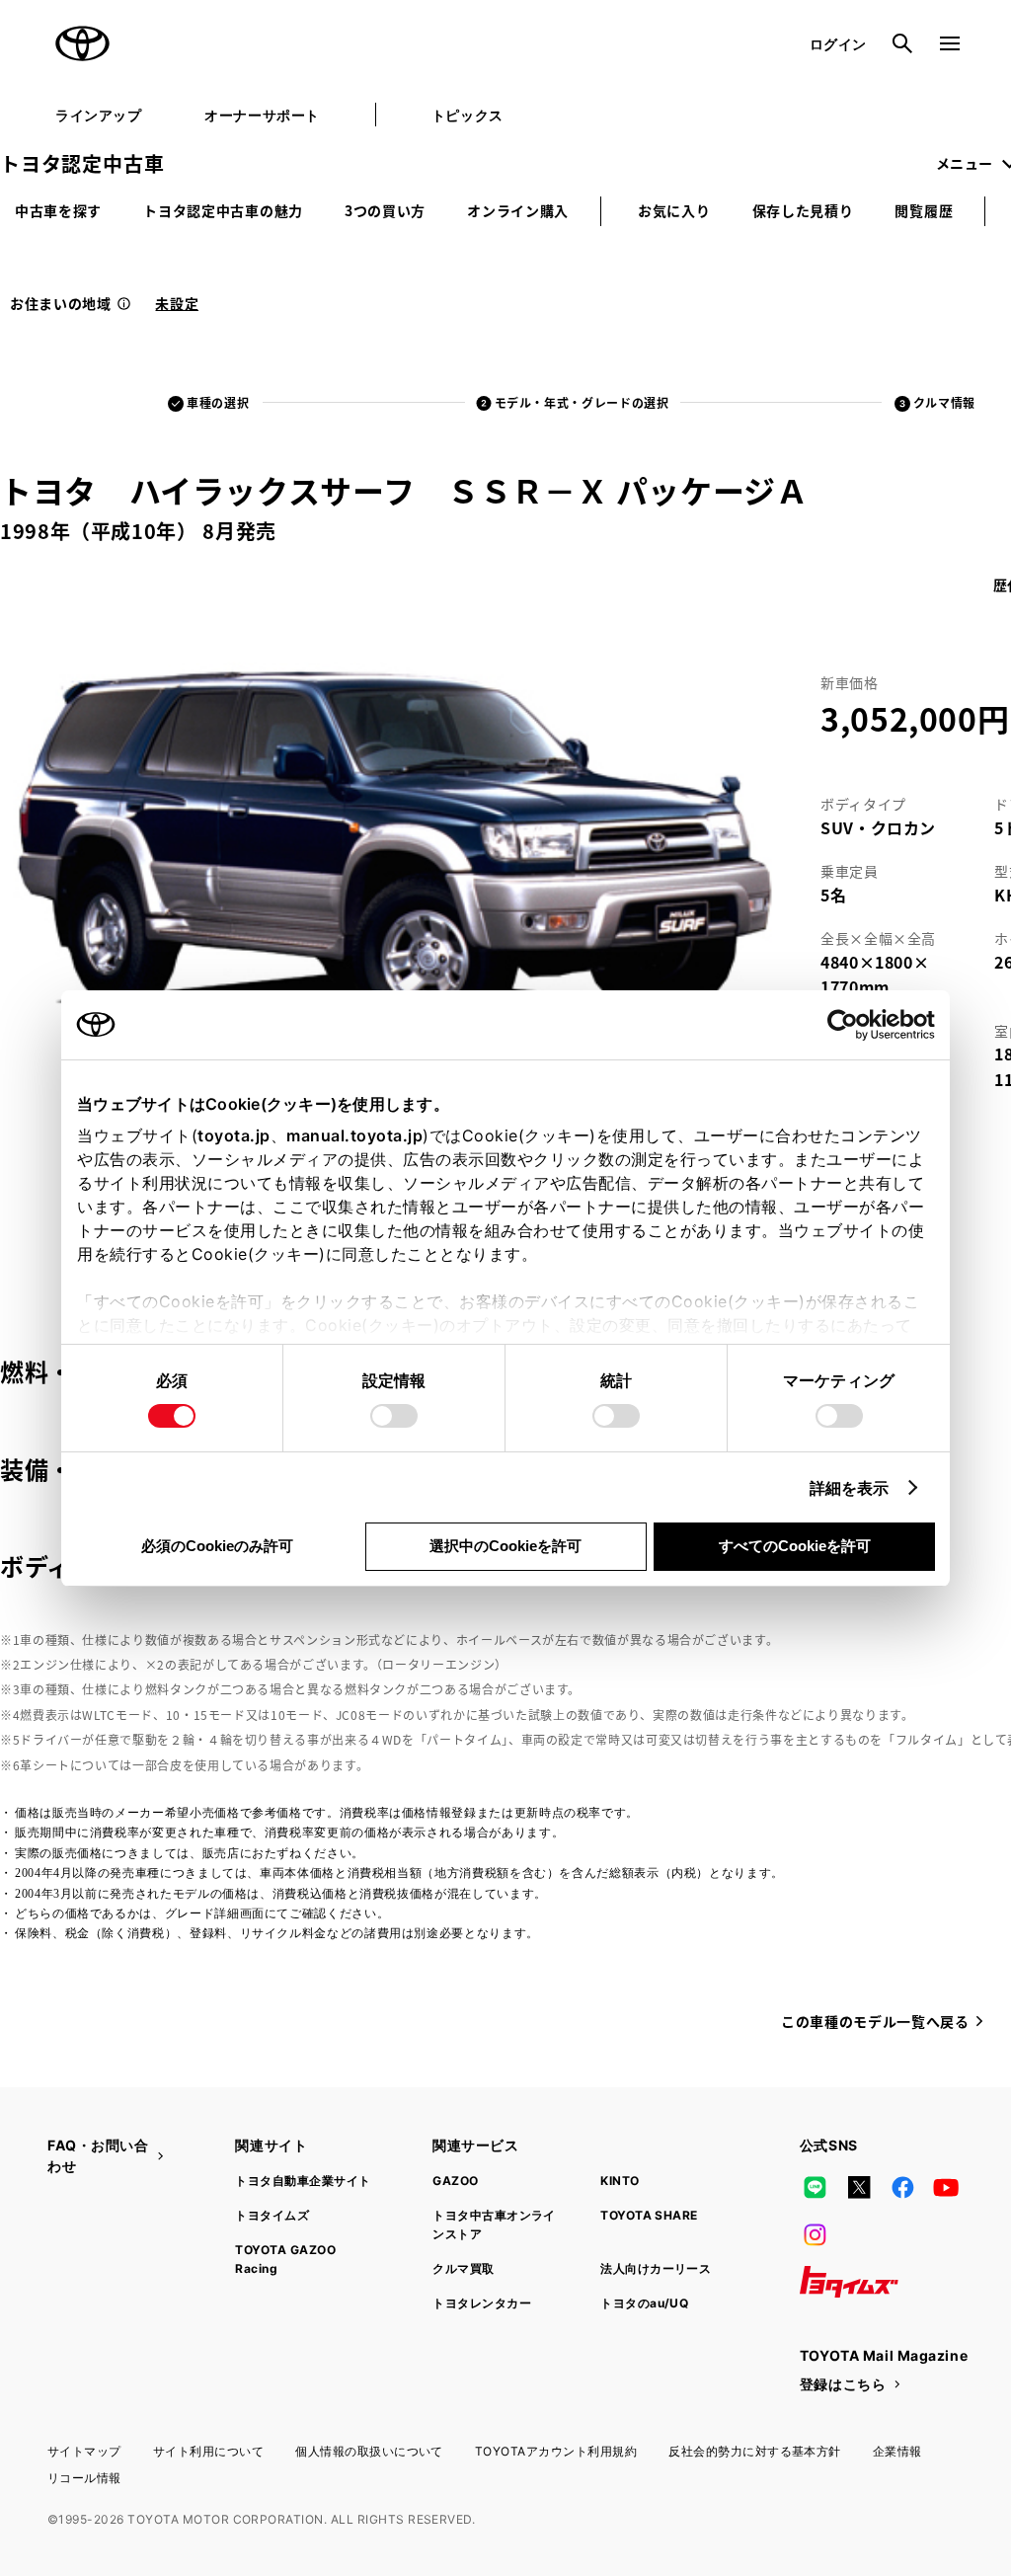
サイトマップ (84, 2451)
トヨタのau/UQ (644, 2303)
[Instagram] (816, 2234)
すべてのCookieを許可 (795, 1546)
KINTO (620, 2181)
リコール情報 (84, 2478)
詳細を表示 (850, 1488)
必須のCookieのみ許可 (217, 1546)
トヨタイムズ (272, 2215)
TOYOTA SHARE (649, 2215)
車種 (218, 402)
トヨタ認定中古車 (82, 163)
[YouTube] (947, 2187)
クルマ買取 (463, 2268)
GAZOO (455, 2181)
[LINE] (816, 2187)
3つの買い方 (385, 210)
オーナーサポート (262, 115)
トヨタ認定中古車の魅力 (223, 210)
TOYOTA (83, 43)
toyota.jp (234, 1135)
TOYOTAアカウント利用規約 (556, 2451)
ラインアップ (98, 115)
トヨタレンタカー (482, 2303)
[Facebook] (902, 2187)
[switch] (394, 1416)
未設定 (177, 303)
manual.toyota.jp (354, 1135)
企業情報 (897, 2451)
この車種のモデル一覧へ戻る (875, 2021)
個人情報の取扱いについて (369, 2451)
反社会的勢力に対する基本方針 (755, 2451)
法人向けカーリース (656, 2268)
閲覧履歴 (924, 210)
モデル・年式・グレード (582, 402)
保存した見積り (803, 210)
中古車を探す (58, 210)
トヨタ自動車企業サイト (303, 2181)
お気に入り (674, 210)
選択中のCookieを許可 (505, 1546)
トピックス (467, 115)
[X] (859, 2187)
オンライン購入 (518, 210)
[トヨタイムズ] (849, 2282)
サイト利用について (208, 2451)
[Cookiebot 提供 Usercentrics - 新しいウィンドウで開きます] (849, 1025)
